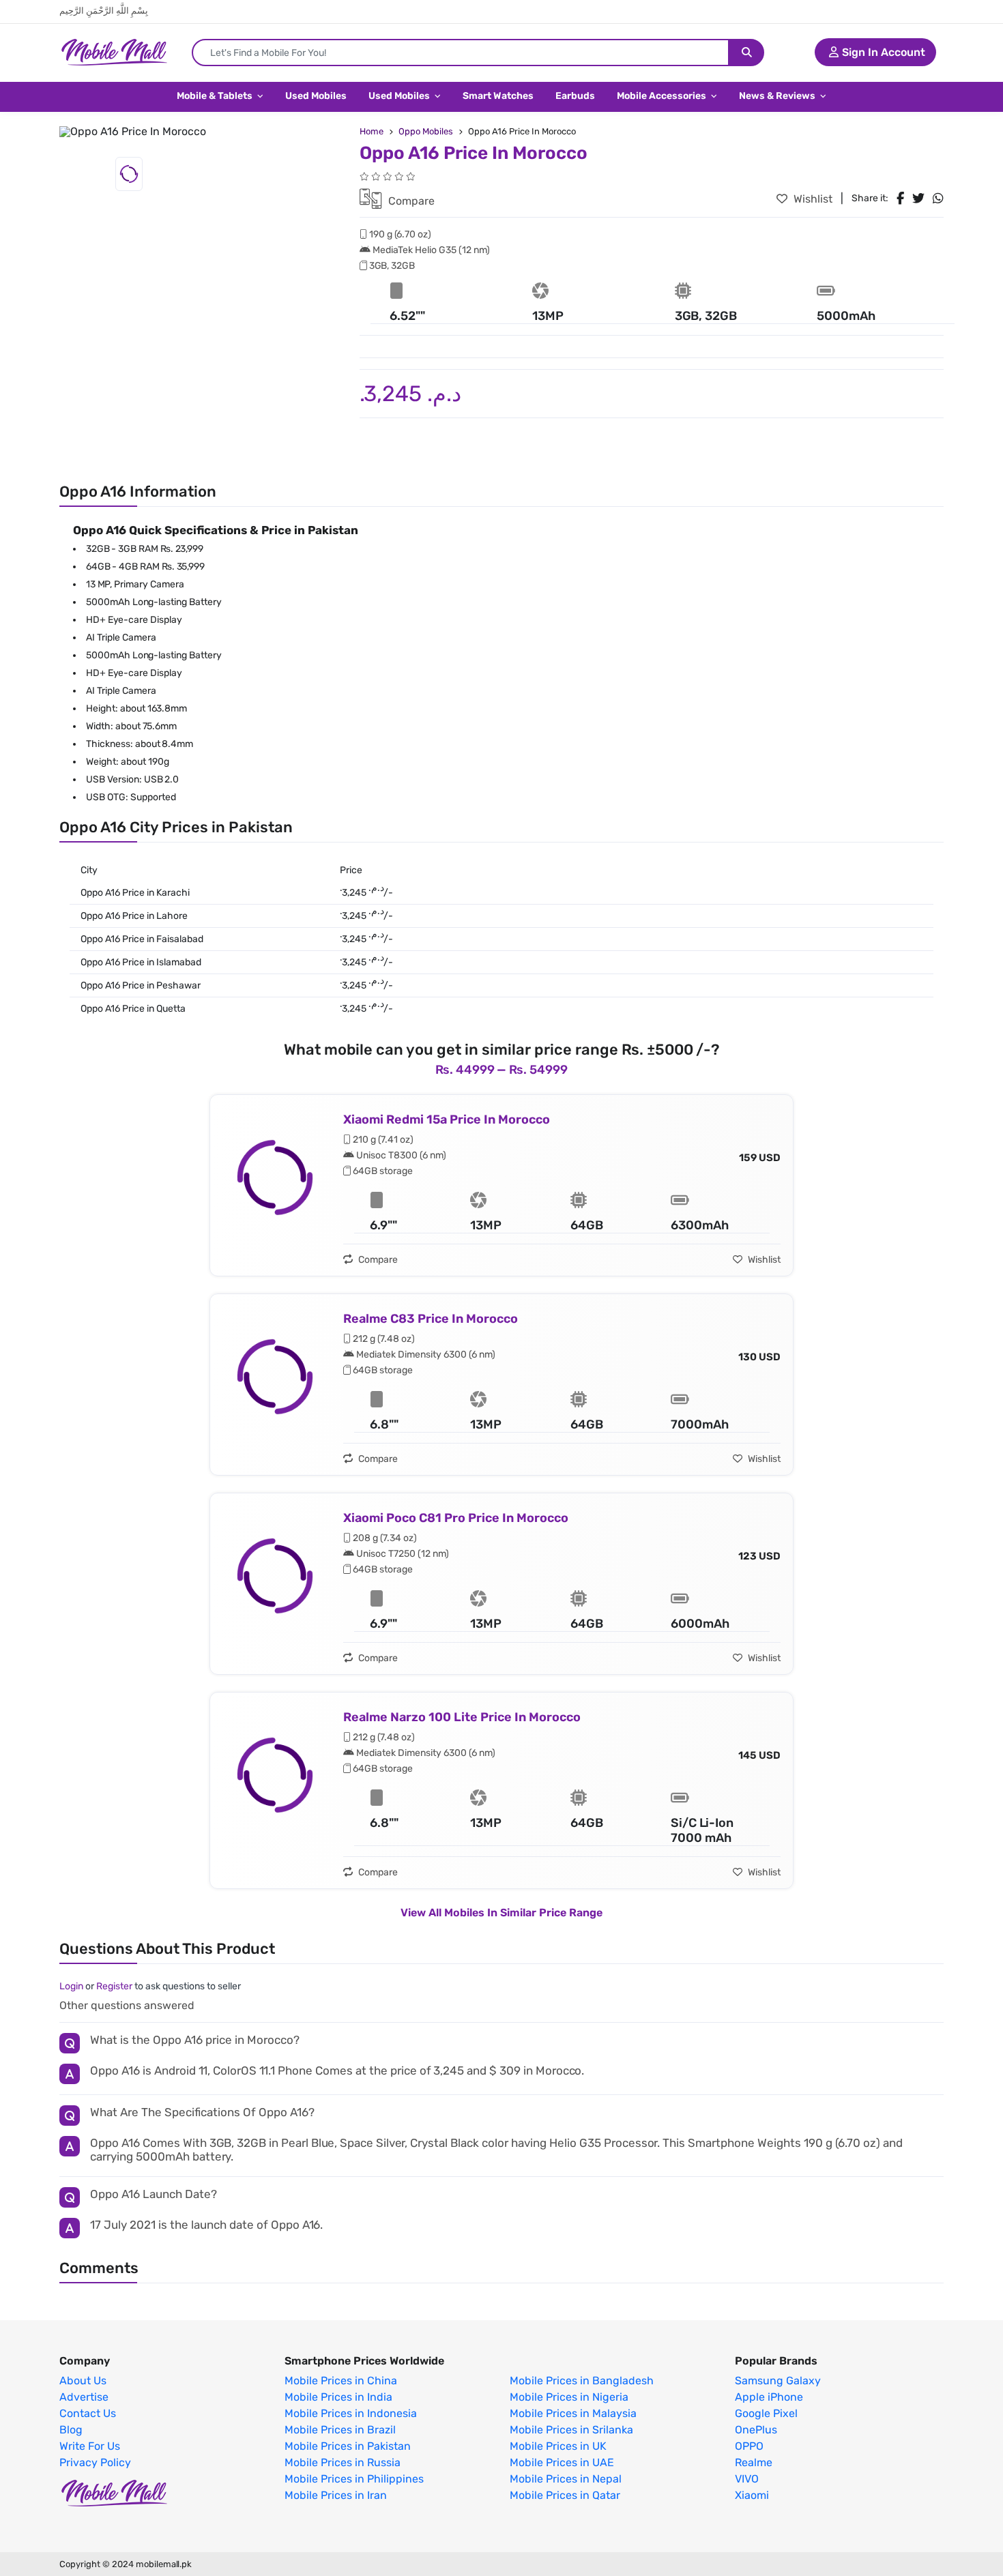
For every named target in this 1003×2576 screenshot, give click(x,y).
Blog (71, 2430)
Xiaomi (752, 2495)
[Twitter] (918, 199)
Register (114, 1986)
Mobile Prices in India (338, 2397)
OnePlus (756, 2430)
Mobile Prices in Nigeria (569, 2397)
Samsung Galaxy (778, 2381)
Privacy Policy (95, 2463)
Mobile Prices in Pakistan (348, 2446)
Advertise (84, 2397)
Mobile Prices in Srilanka (571, 2430)
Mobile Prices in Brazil (340, 2430)
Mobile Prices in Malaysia (573, 2414)
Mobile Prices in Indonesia (351, 2414)
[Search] (747, 53)
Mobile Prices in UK (558, 2446)
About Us (83, 2381)
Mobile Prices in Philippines (354, 2479)
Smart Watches (498, 96)
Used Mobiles (316, 96)
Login (71, 1986)
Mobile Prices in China (341, 2381)
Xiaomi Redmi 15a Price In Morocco (447, 1119)
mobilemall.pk (164, 2564)
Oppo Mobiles (426, 131)
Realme (754, 2463)
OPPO (749, 2446)
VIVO (747, 2479)
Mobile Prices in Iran (336, 2495)
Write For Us (90, 2446)
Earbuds (575, 96)
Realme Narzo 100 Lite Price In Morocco (462, 1717)
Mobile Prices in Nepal (566, 2479)
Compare (410, 201)
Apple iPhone (769, 2397)
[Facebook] (900, 199)
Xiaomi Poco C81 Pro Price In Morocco (456, 1518)
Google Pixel (766, 2414)
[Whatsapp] (938, 199)
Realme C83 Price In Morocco (431, 1319)
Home (372, 131)
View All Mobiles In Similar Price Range (501, 1913)
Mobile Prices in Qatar (565, 2495)
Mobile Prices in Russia (343, 2463)
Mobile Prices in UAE (562, 2463)
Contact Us (88, 2414)
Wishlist (812, 199)
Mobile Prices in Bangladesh (582, 2381)
